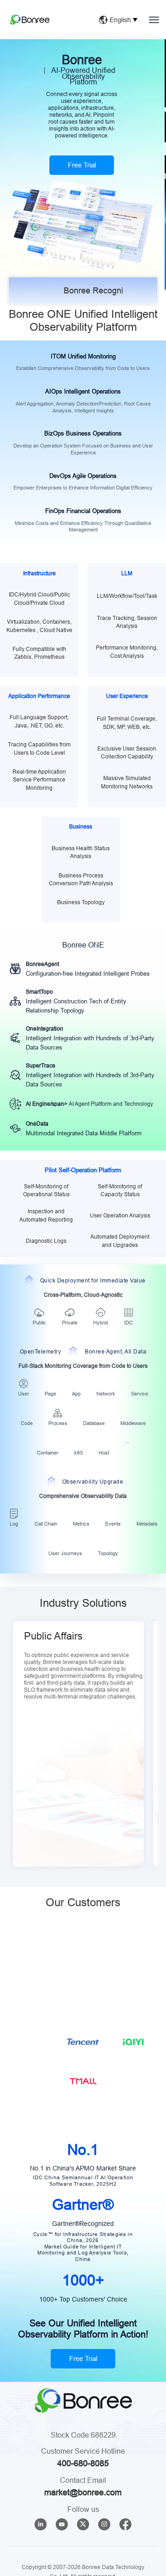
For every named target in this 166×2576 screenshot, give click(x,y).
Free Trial (83, 2424)
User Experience (127, 696)
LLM (127, 573)
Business (81, 826)
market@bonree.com (83, 2557)
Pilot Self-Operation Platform (83, 1170)
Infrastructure (39, 573)
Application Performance (39, 696)
